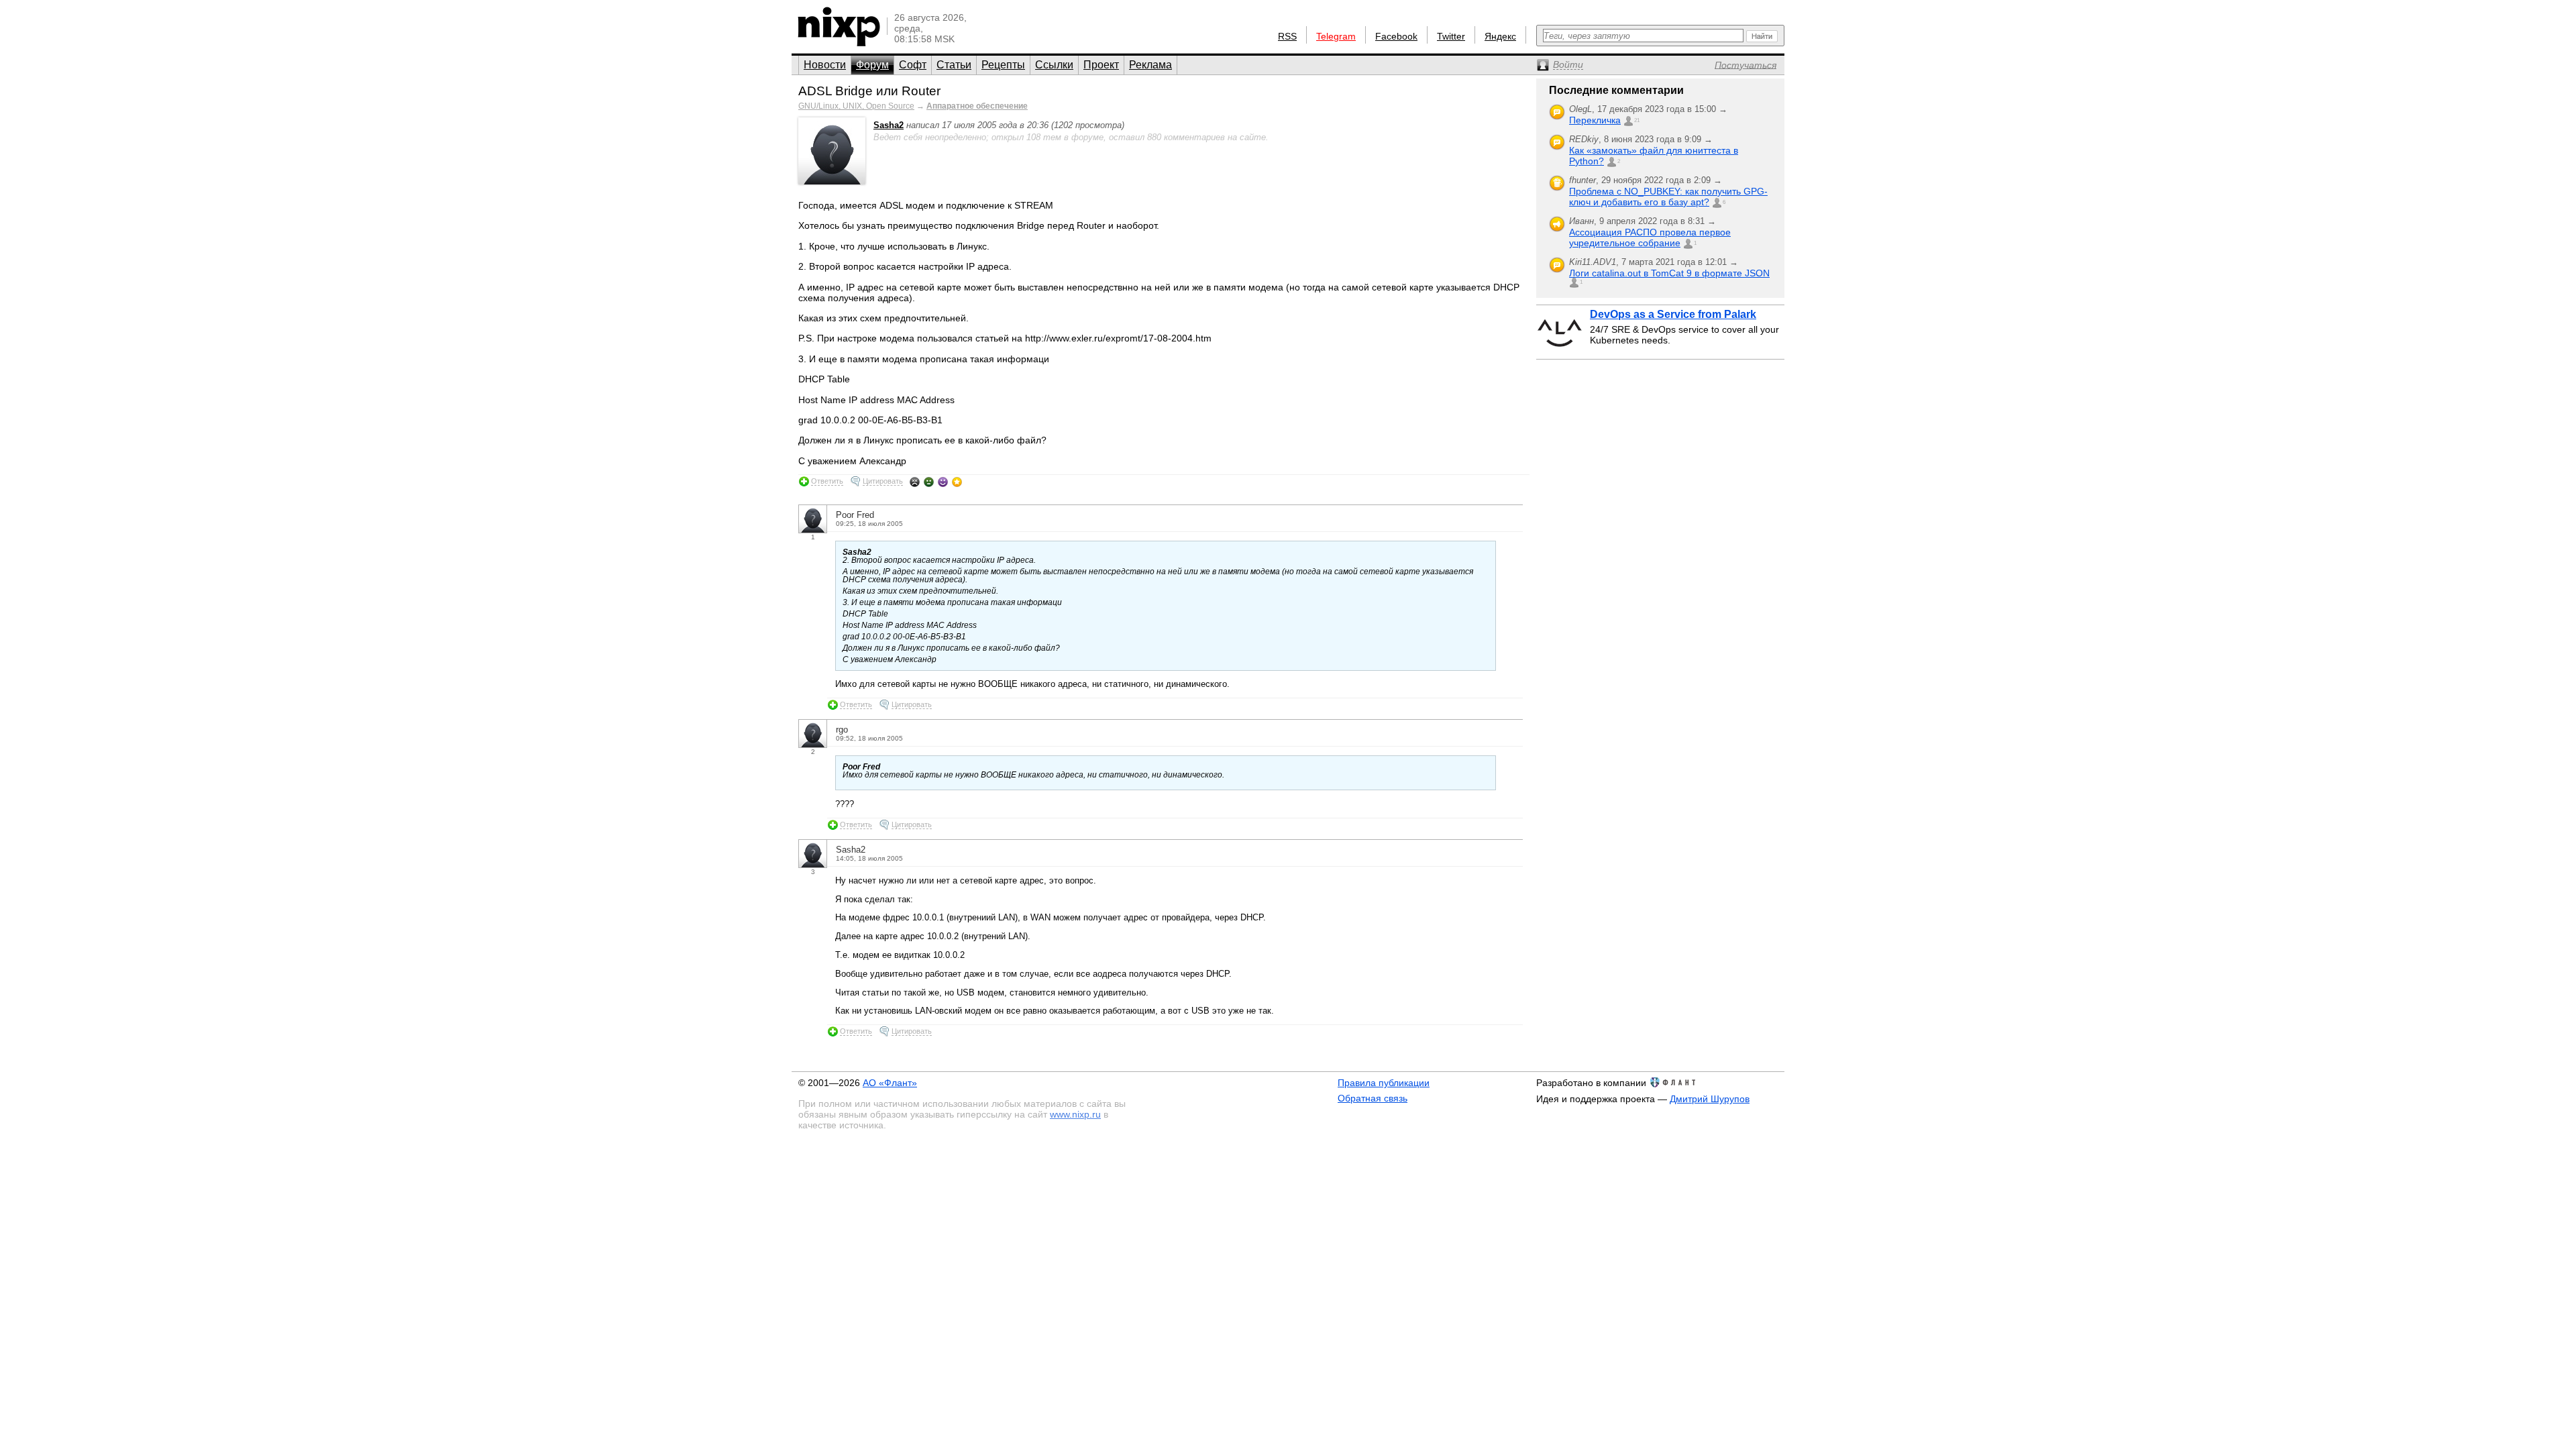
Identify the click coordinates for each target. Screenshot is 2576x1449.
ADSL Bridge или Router (869, 91)
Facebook (1396, 36)
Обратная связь (1373, 1098)
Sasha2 (889, 125)
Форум (872, 65)
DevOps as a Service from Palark (1673, 314)
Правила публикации (1384, 1083)
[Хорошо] (943, 482)
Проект (1101, 65)
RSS (1287, 36)
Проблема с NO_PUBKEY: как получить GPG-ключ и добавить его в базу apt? (1668, 197)
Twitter (1451, 36)
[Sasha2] (832, 181)
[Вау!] (957, 482)
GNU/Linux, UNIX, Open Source (856, 106)
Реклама (1150, 65)
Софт (913, 65)
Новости (825, 65)
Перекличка (1595, 120)
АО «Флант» (890, 1083)
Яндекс (1500, 36)
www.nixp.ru (1075, 1114)
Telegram (1336, 36)
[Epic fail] (915, 482)
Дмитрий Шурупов (1710, 1099)
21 (1637, 120)
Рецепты (1003, 65)
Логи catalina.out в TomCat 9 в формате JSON (1669, 273)
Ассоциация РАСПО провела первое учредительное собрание (1650, 237)
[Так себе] (929, 482)
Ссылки (1054, 65)
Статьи (954, 65)
